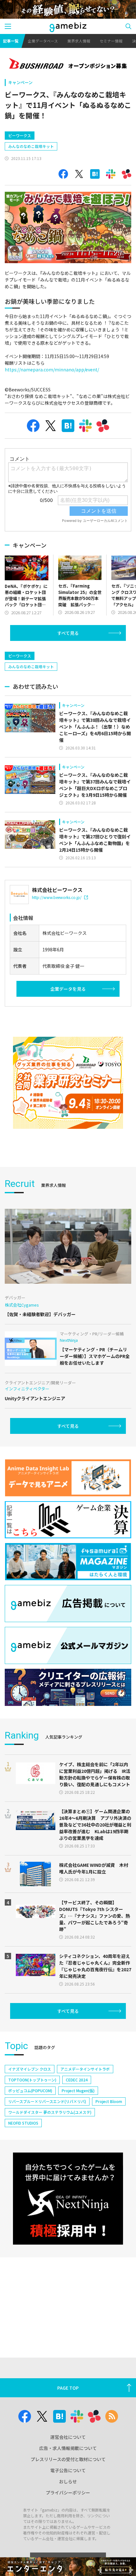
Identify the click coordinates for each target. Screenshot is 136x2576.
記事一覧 (11, 41)
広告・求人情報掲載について (68, 2448)
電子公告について (68, 2470)
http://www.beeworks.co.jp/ (57, 897)
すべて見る (68, 633)
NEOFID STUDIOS (23, 2123)
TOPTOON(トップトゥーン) (32, 2080)
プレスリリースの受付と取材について (68, 2459)
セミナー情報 (111, 41)
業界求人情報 (79, 41)
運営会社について (68, 2437)
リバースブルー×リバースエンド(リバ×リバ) (47, 2101)
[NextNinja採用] (68, 2199)
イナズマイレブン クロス (30, 2069)
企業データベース (43, 41)
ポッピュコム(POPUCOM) (30, 2090)
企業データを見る (68, 989)
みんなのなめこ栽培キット (31, 146)
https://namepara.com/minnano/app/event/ (52, 369)
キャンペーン (20, 82)
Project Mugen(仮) (78, 2090)
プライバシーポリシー (68, 2493)
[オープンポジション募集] (68, 64)
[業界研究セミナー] (68, 1083)
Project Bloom (109, 2101)
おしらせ (68, 2481)
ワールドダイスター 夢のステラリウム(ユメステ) (50, 2112)
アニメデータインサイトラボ (85, 2069)
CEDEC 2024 (77, 2080)
